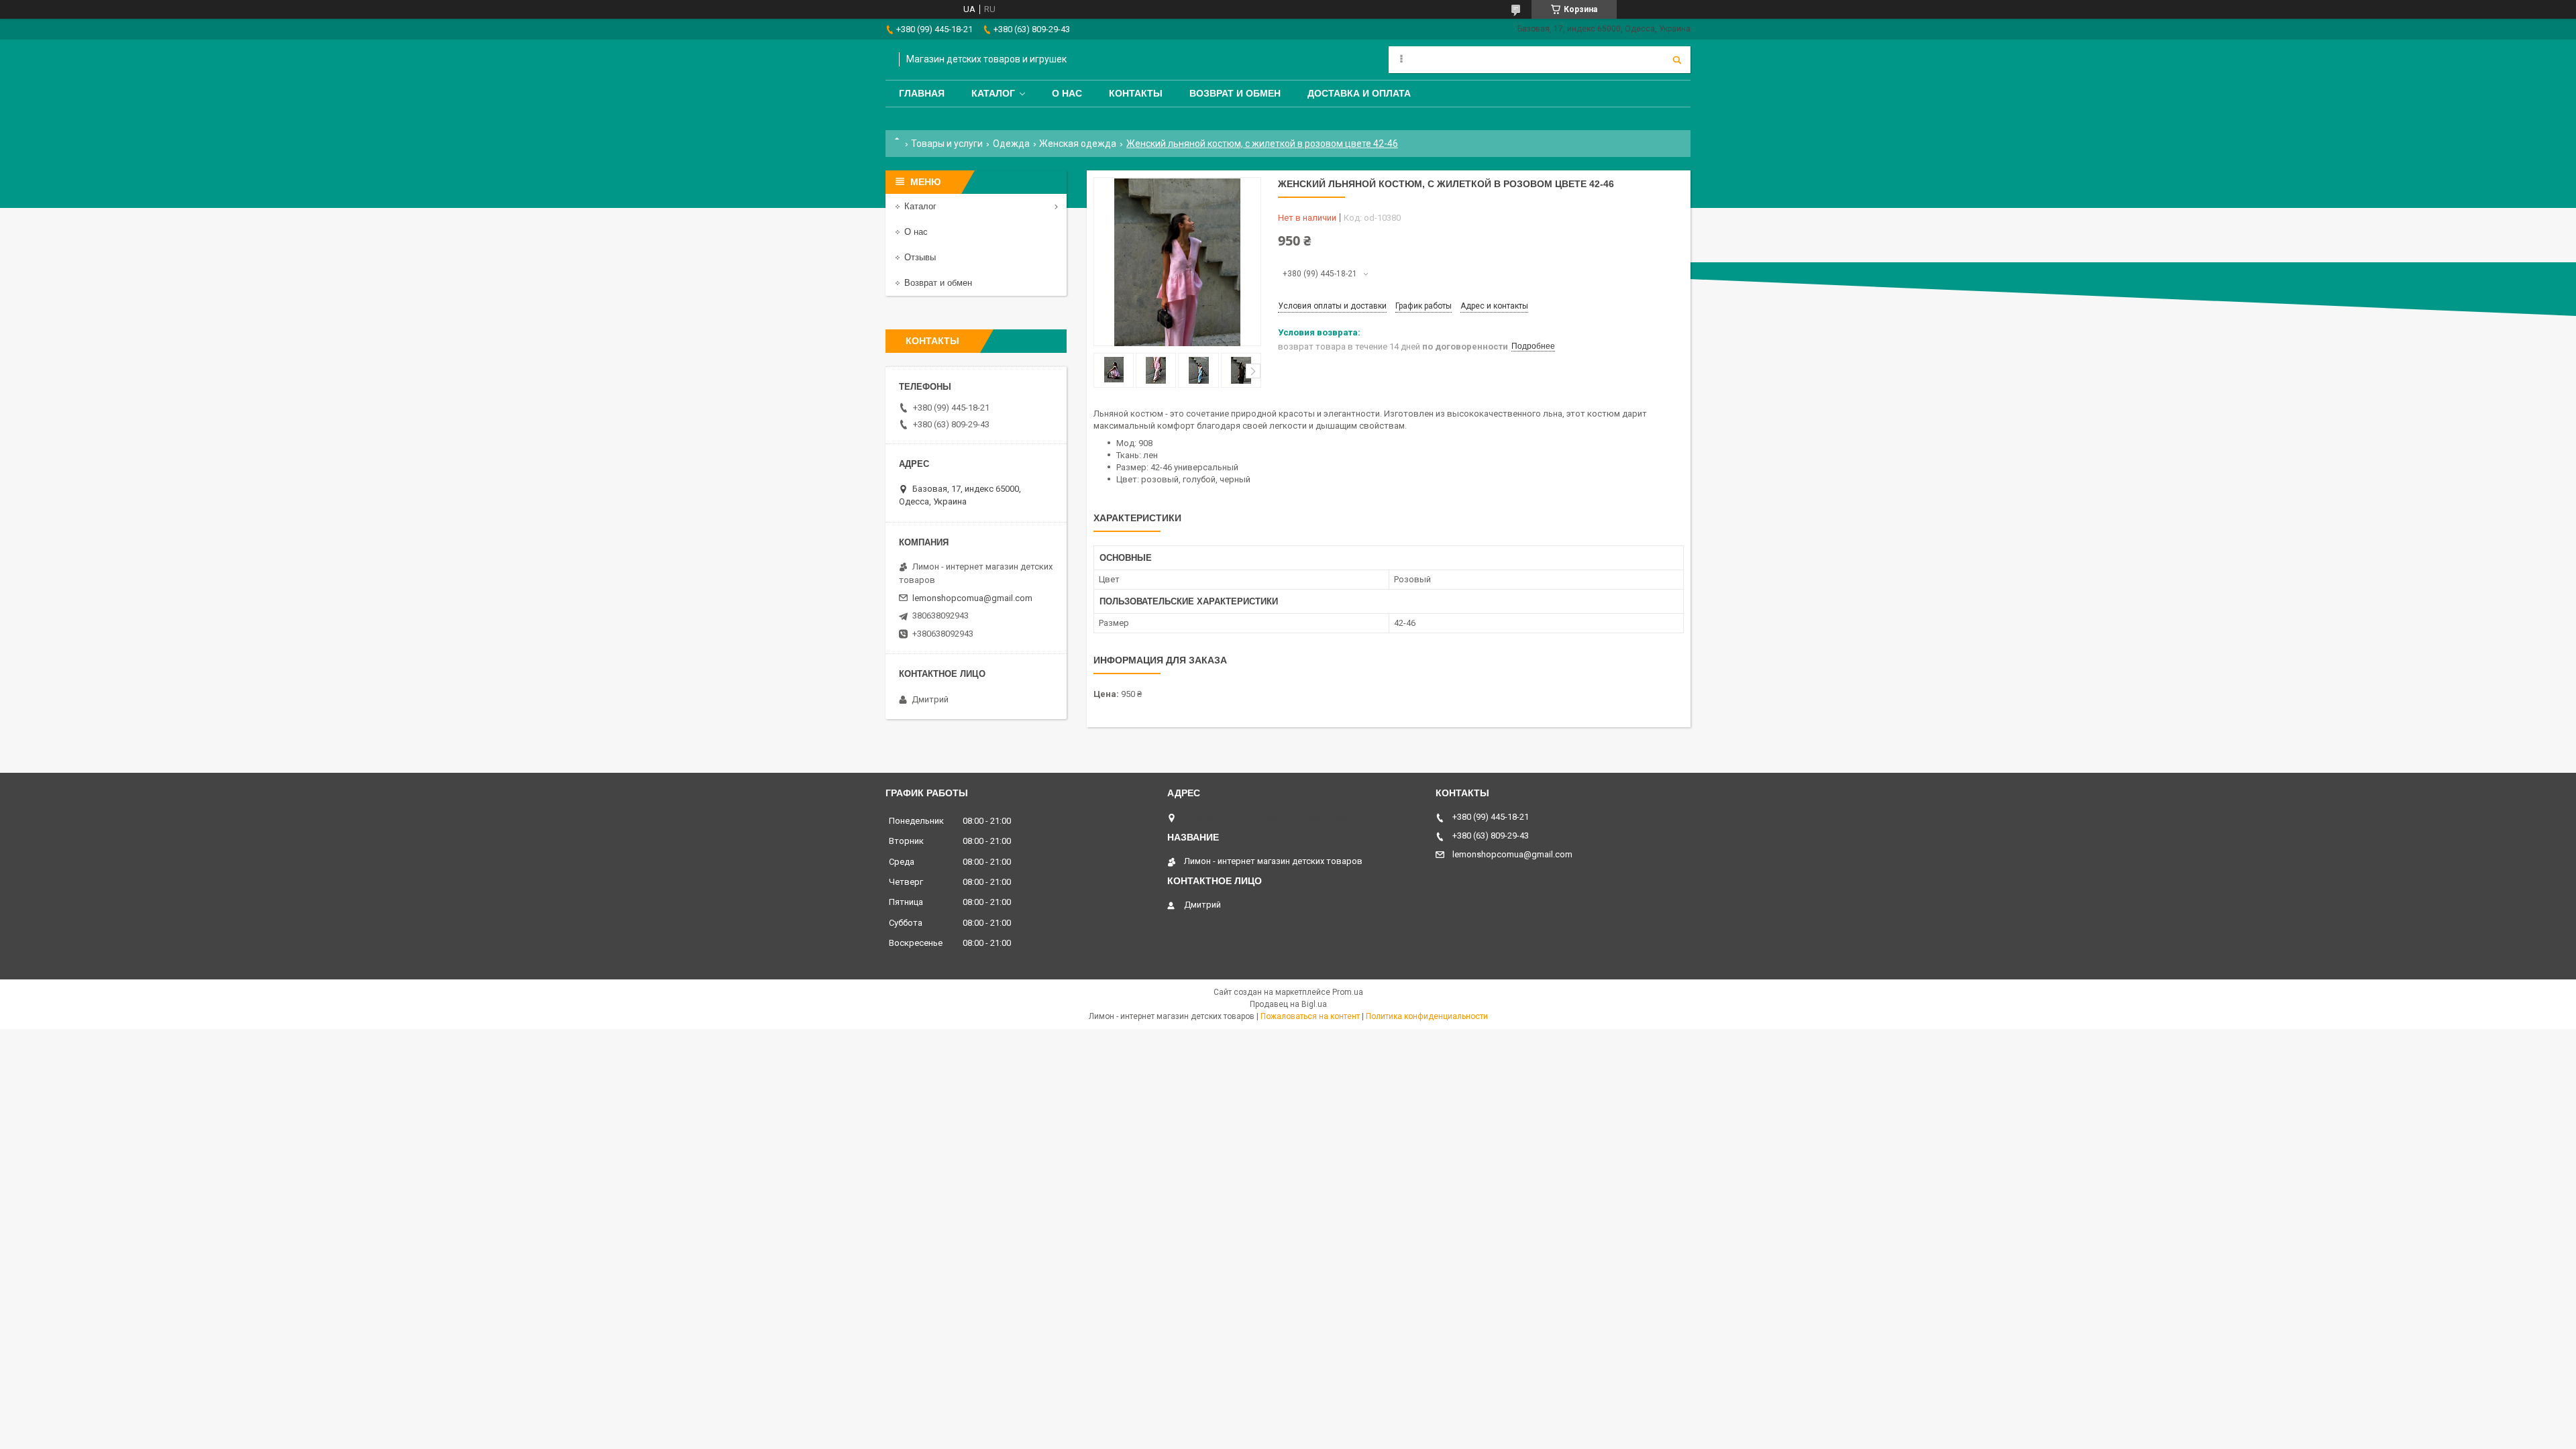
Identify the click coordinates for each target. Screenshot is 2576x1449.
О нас (1067, 93)
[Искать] (1677, 60)
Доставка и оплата (1359, 93)
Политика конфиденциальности (1427, 1016)
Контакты (1136, 93)
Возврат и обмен (1235, 93)
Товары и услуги (947, 144)
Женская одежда (1078, 144)
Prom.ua (1348, 992)
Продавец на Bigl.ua (1288, 1004)
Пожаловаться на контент (1310, 1016)
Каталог (993, 93)
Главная (922, 93)
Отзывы (920, 257)
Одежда (1011, 144)
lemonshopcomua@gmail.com (972, 598)
